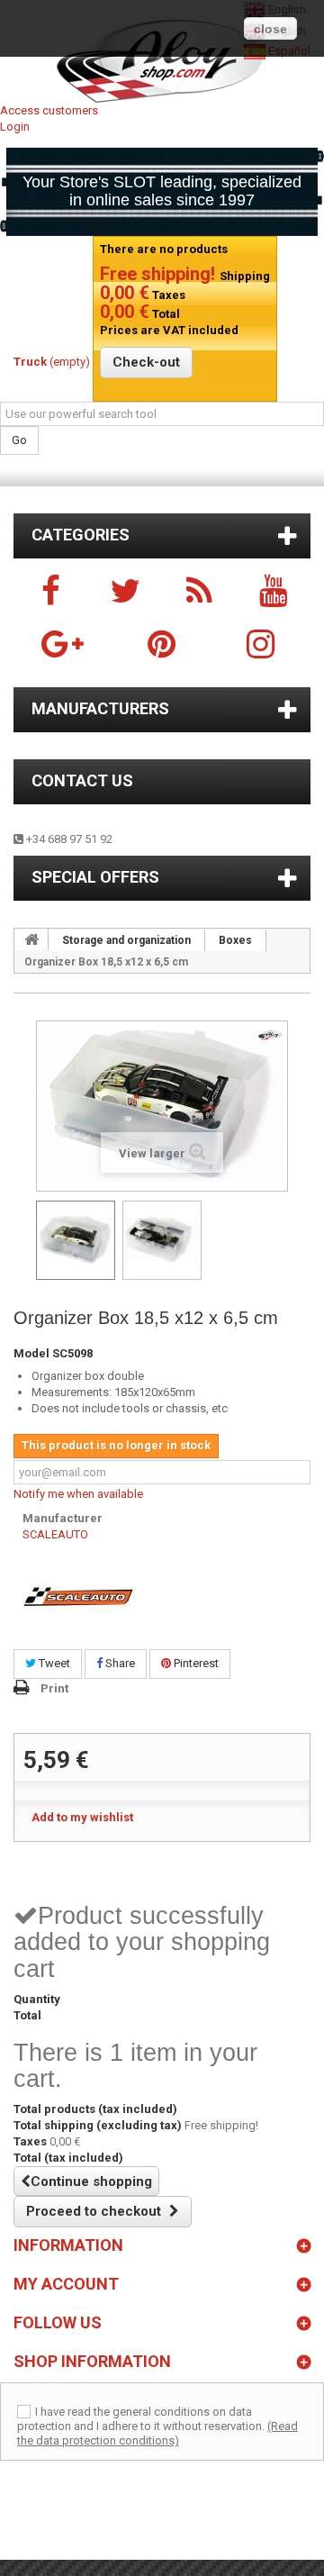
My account (66, 2284)
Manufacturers (100, 708)
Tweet (53, 1663)
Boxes (235, 940)
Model (31, 1353)
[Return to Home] (31, 939)
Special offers (95, 877)
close (270, 29)
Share (119, 1663)
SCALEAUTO (55, 1534)
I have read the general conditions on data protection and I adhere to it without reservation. (141, 2419)
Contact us (82, 780)
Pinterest (195, 1663)
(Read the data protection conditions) (157, 2433)
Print (54, 1688)
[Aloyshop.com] (162, 61)
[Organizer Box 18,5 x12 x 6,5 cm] (76, 1240)
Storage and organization (126, 940)
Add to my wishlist (82, 1817)
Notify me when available (78, 1494)
